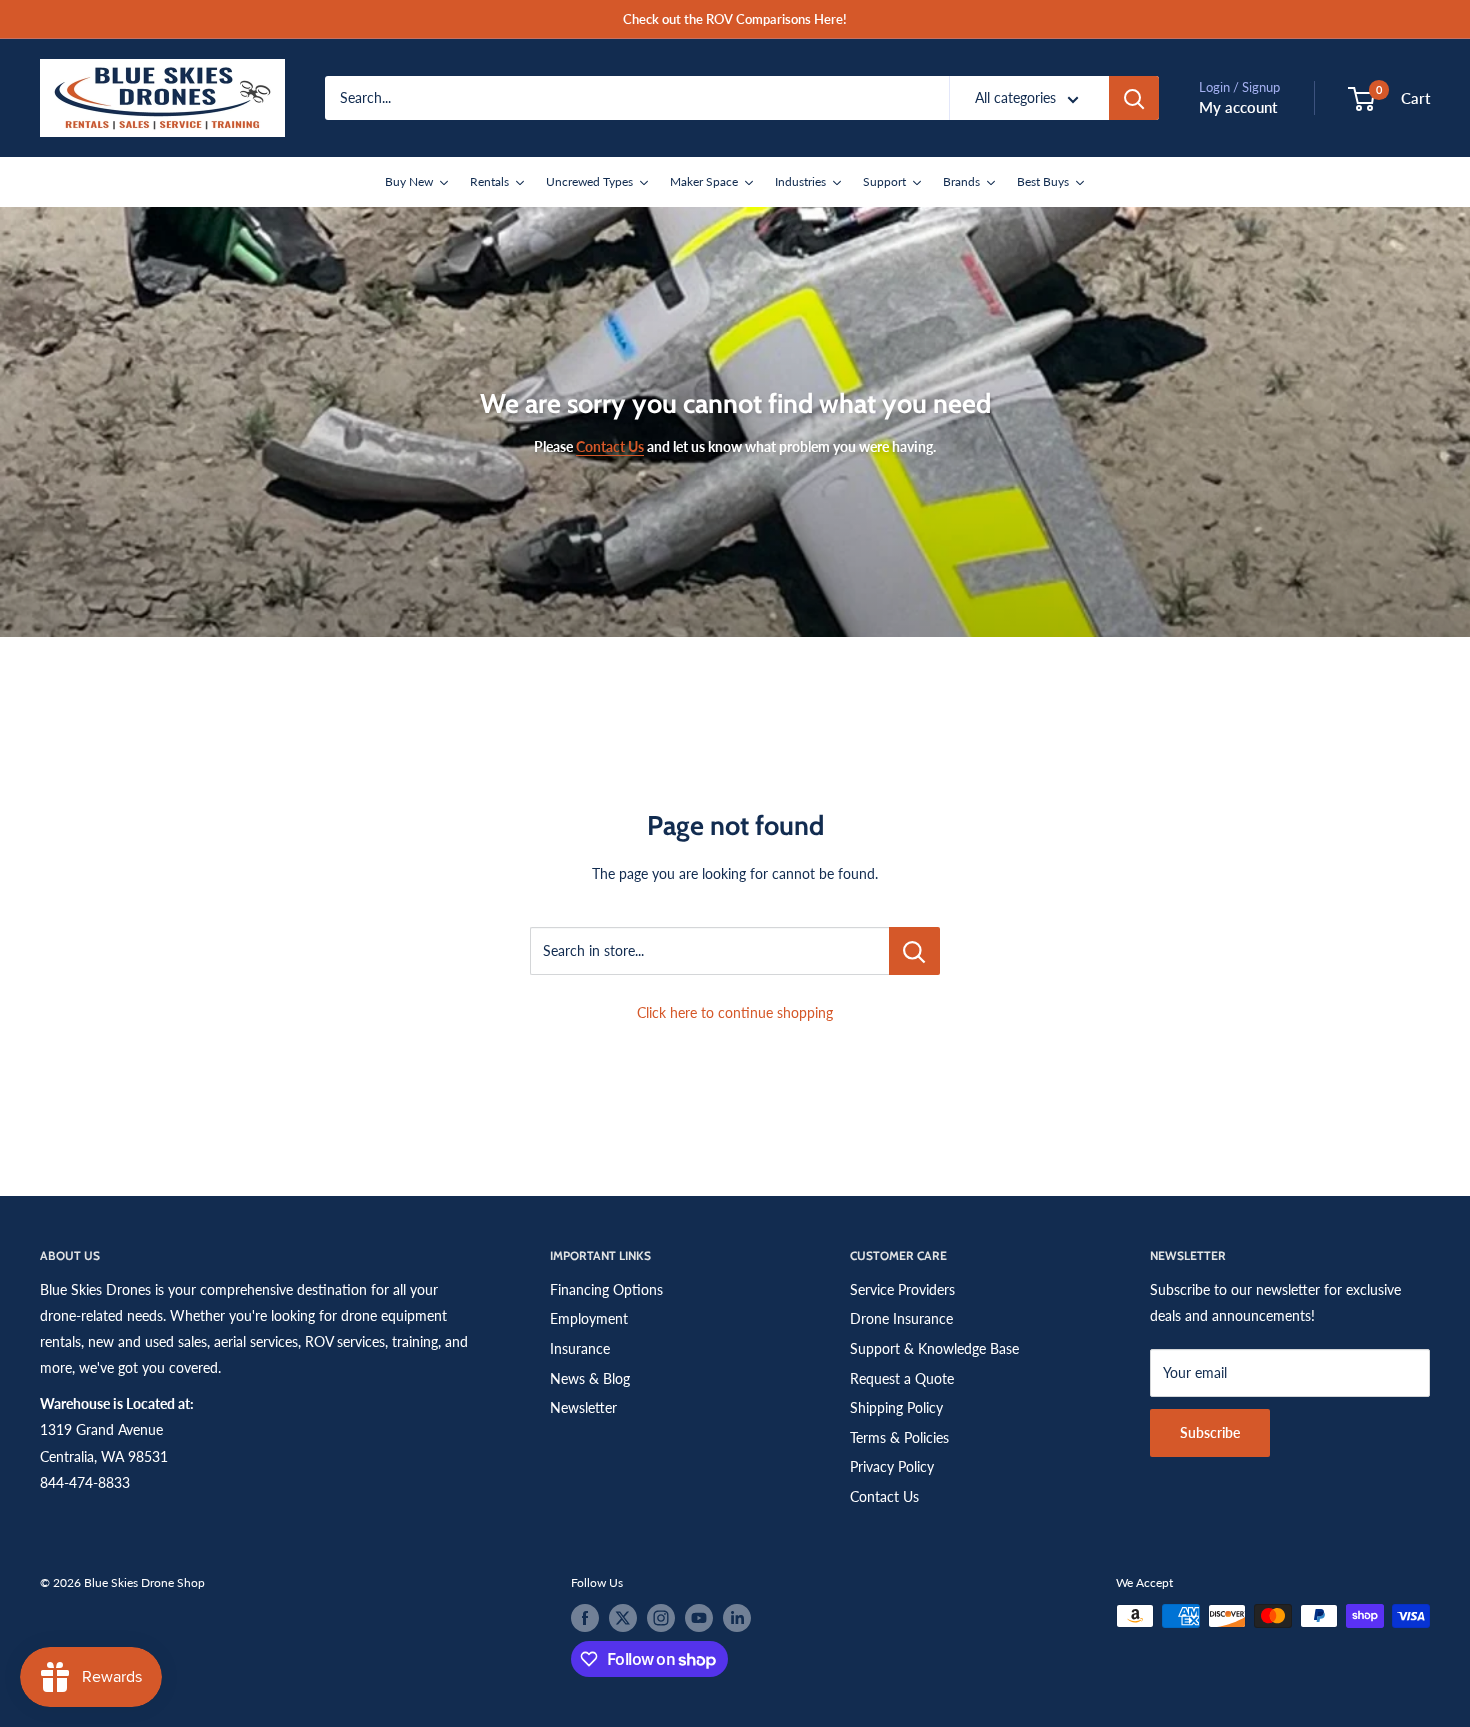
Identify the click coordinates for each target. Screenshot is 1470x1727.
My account (1238, 107)
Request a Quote (902, 1378)
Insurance (580, 1348)
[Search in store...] (914, 951)
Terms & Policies (899, 1437)
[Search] (1134, 98)
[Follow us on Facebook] (585, 1618)
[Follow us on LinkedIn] (737, 1618)
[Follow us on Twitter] (623, 1618)
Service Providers (902, 1289)
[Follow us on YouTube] (699, 1618)
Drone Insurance (901, 1318)
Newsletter (583, 1407)
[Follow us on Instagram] (661, 1618)
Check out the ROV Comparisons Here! (735, 19)
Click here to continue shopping (735, 1012)
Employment (589, 1318)
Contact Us (884, 1496)
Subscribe (1210, 1432)
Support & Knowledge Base (934, 1348)
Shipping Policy (896, 1407)
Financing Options (606, 1289)
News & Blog (590, 1378)
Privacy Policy (892, 1466)
